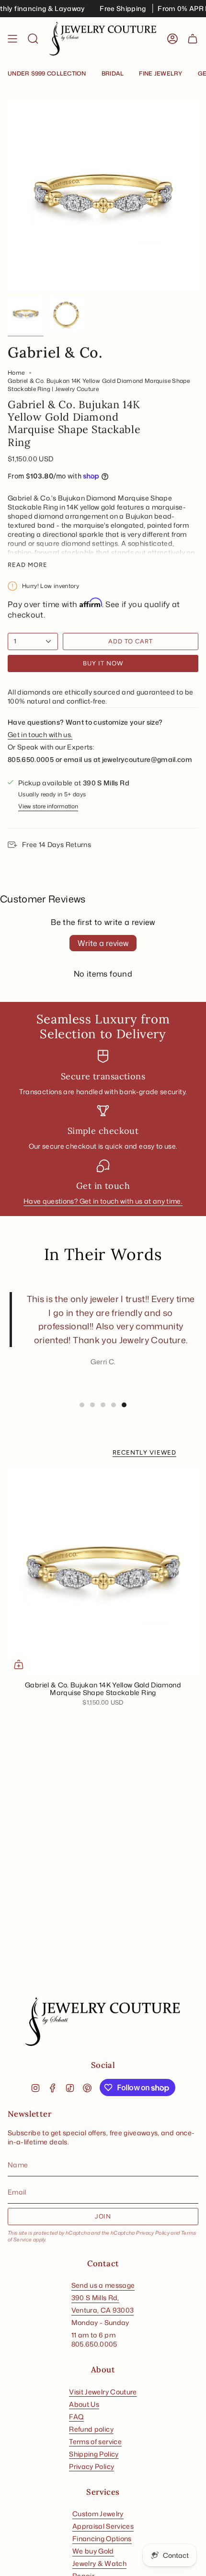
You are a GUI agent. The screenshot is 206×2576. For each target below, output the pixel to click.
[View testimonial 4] (114, 1405)
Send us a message (103, 2285)
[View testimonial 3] (103, 1405)
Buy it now (103, 663)
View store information (48, 806)
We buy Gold (93, 2551)
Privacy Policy (153, 2233)
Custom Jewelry (98, 2514)
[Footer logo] (103, 2022)
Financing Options (102, 2538)
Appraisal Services (103, 2526)
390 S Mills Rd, (95, 2298)
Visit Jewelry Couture (103, 2392)
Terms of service (95, 2441)
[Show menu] (12, 39)
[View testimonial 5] (124, 1405)
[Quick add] (19, 1664)
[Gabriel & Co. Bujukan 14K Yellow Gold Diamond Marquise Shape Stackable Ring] (103, 1571)
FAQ (76, 2417)
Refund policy (91, 2429)
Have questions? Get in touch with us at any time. (103, 1201)
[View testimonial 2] (92, 1405)
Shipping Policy (94, 2454)
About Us (84, 2404)
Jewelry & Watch (99, 2563)
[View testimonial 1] (82, 1405)
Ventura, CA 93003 (103, 2310)
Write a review (103, 943)
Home (16, 373)
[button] (33, 39)
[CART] (193, 39)
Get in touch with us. (40, 734)
